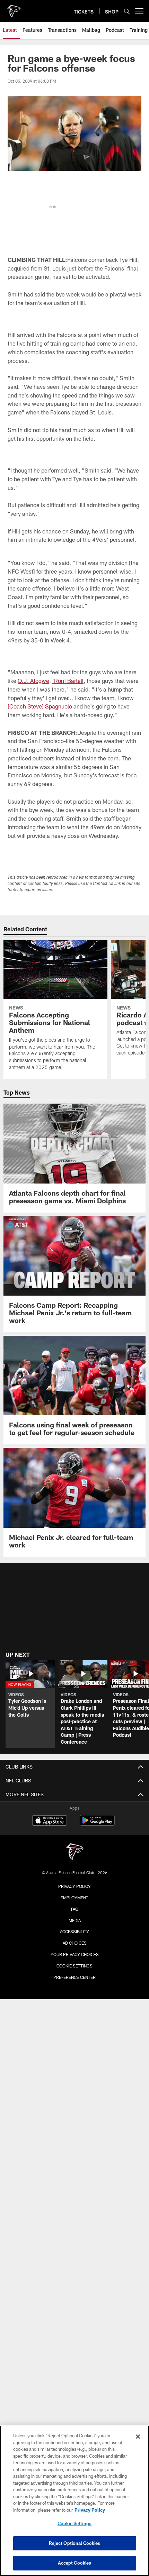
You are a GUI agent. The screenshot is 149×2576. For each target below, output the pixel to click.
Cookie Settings (74, 1966)
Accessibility (74, 1931)
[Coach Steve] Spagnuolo (41, 706)
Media (75, 1920)
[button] (30, 1704)
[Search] (127, 11)
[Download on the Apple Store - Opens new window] (50, 1821)
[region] (74, 2501)
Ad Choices (75, 1943)
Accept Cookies (75, 2563)
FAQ (75, 1909)
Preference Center (74, 1977)
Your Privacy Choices (75, 1954)
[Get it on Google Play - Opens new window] (97, 1824)
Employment (74, 1898)
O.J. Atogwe (33, 681)
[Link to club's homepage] (14, 8)
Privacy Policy (74, 1886)
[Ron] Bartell (68, 681)
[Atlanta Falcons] (74, 1852)
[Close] (138, 2437)
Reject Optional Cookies (75, 2543)
